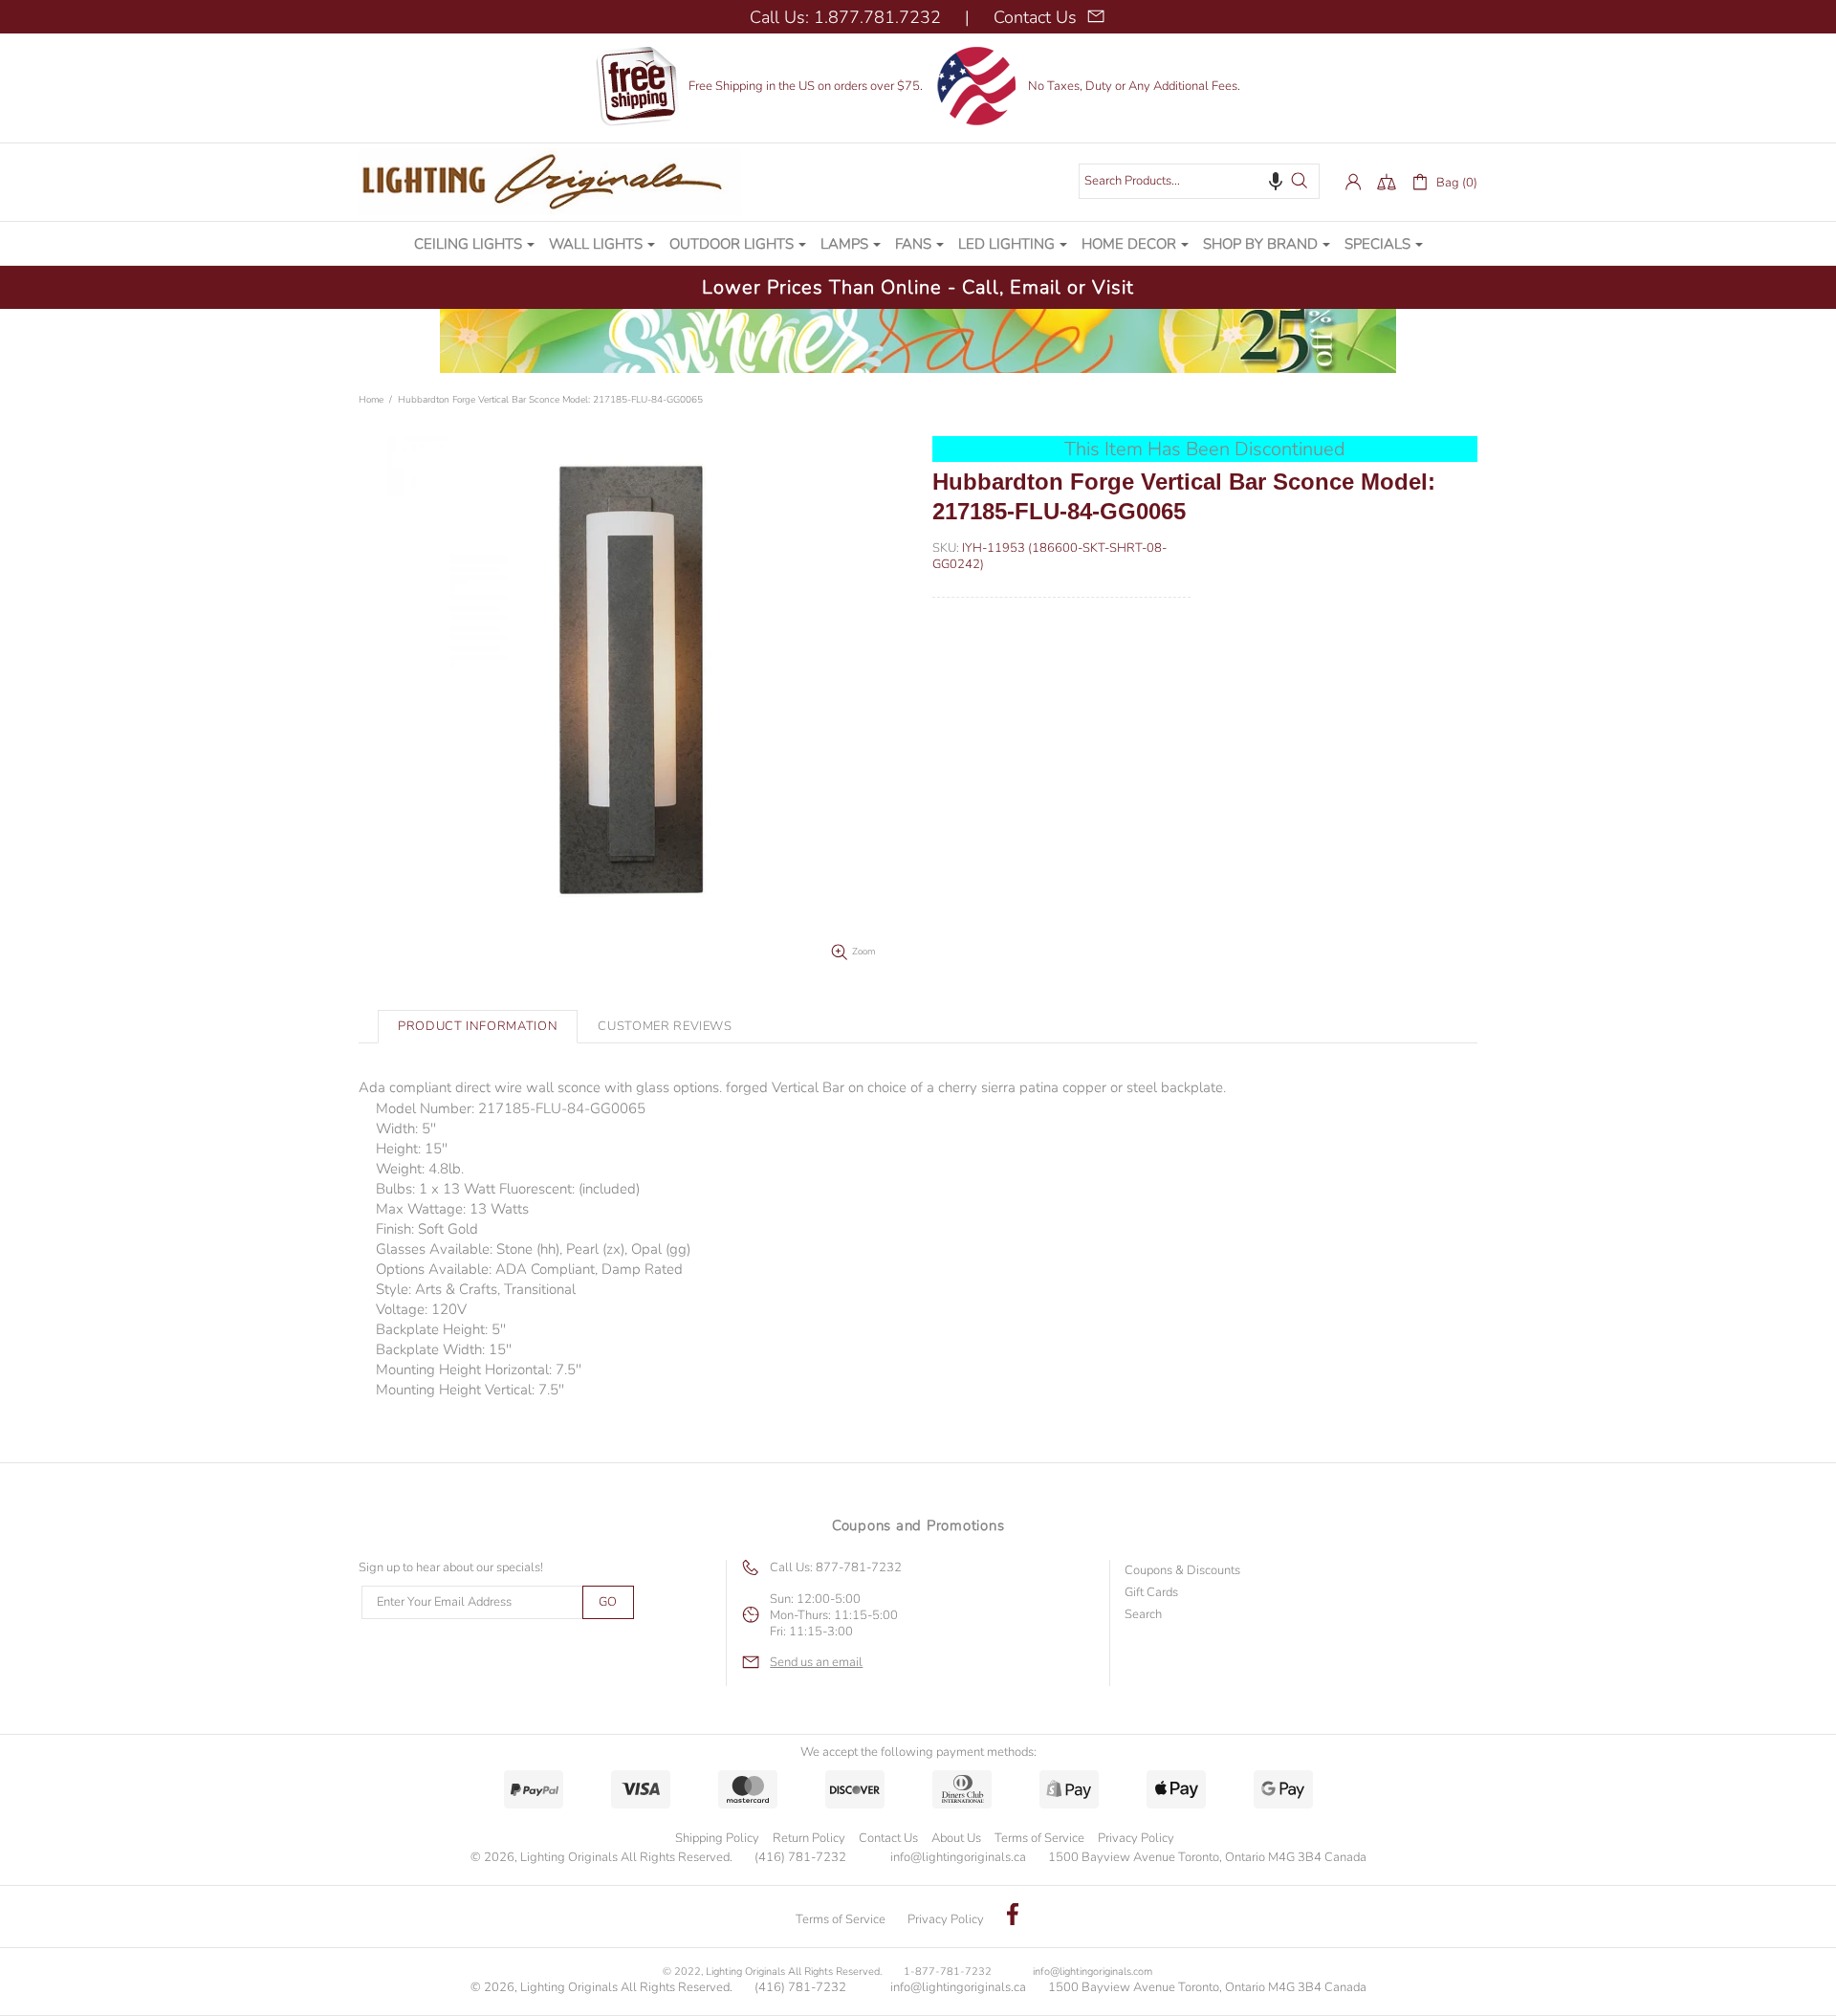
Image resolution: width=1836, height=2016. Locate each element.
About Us (956, 1838)
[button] (1276, 181)
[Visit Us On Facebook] (1013, 1917)
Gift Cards (1151, 1593)
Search (1143, 1615)
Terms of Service (1039, 1838)
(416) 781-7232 (800, 1858)
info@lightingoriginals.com (1093, 1972)
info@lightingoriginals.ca (958, 1858)
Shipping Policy (717, 1838)
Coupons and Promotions (918, 1525)
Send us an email (816, 1663)
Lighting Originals (550, 182)
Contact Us (888, 1838)
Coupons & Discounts (1182, 1571)
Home (371, 400)
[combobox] (1199, 181)
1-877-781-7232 (948, 1972)
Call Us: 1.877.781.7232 (845, 17)
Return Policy (809, 1838)
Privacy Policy (1136, 1838)
